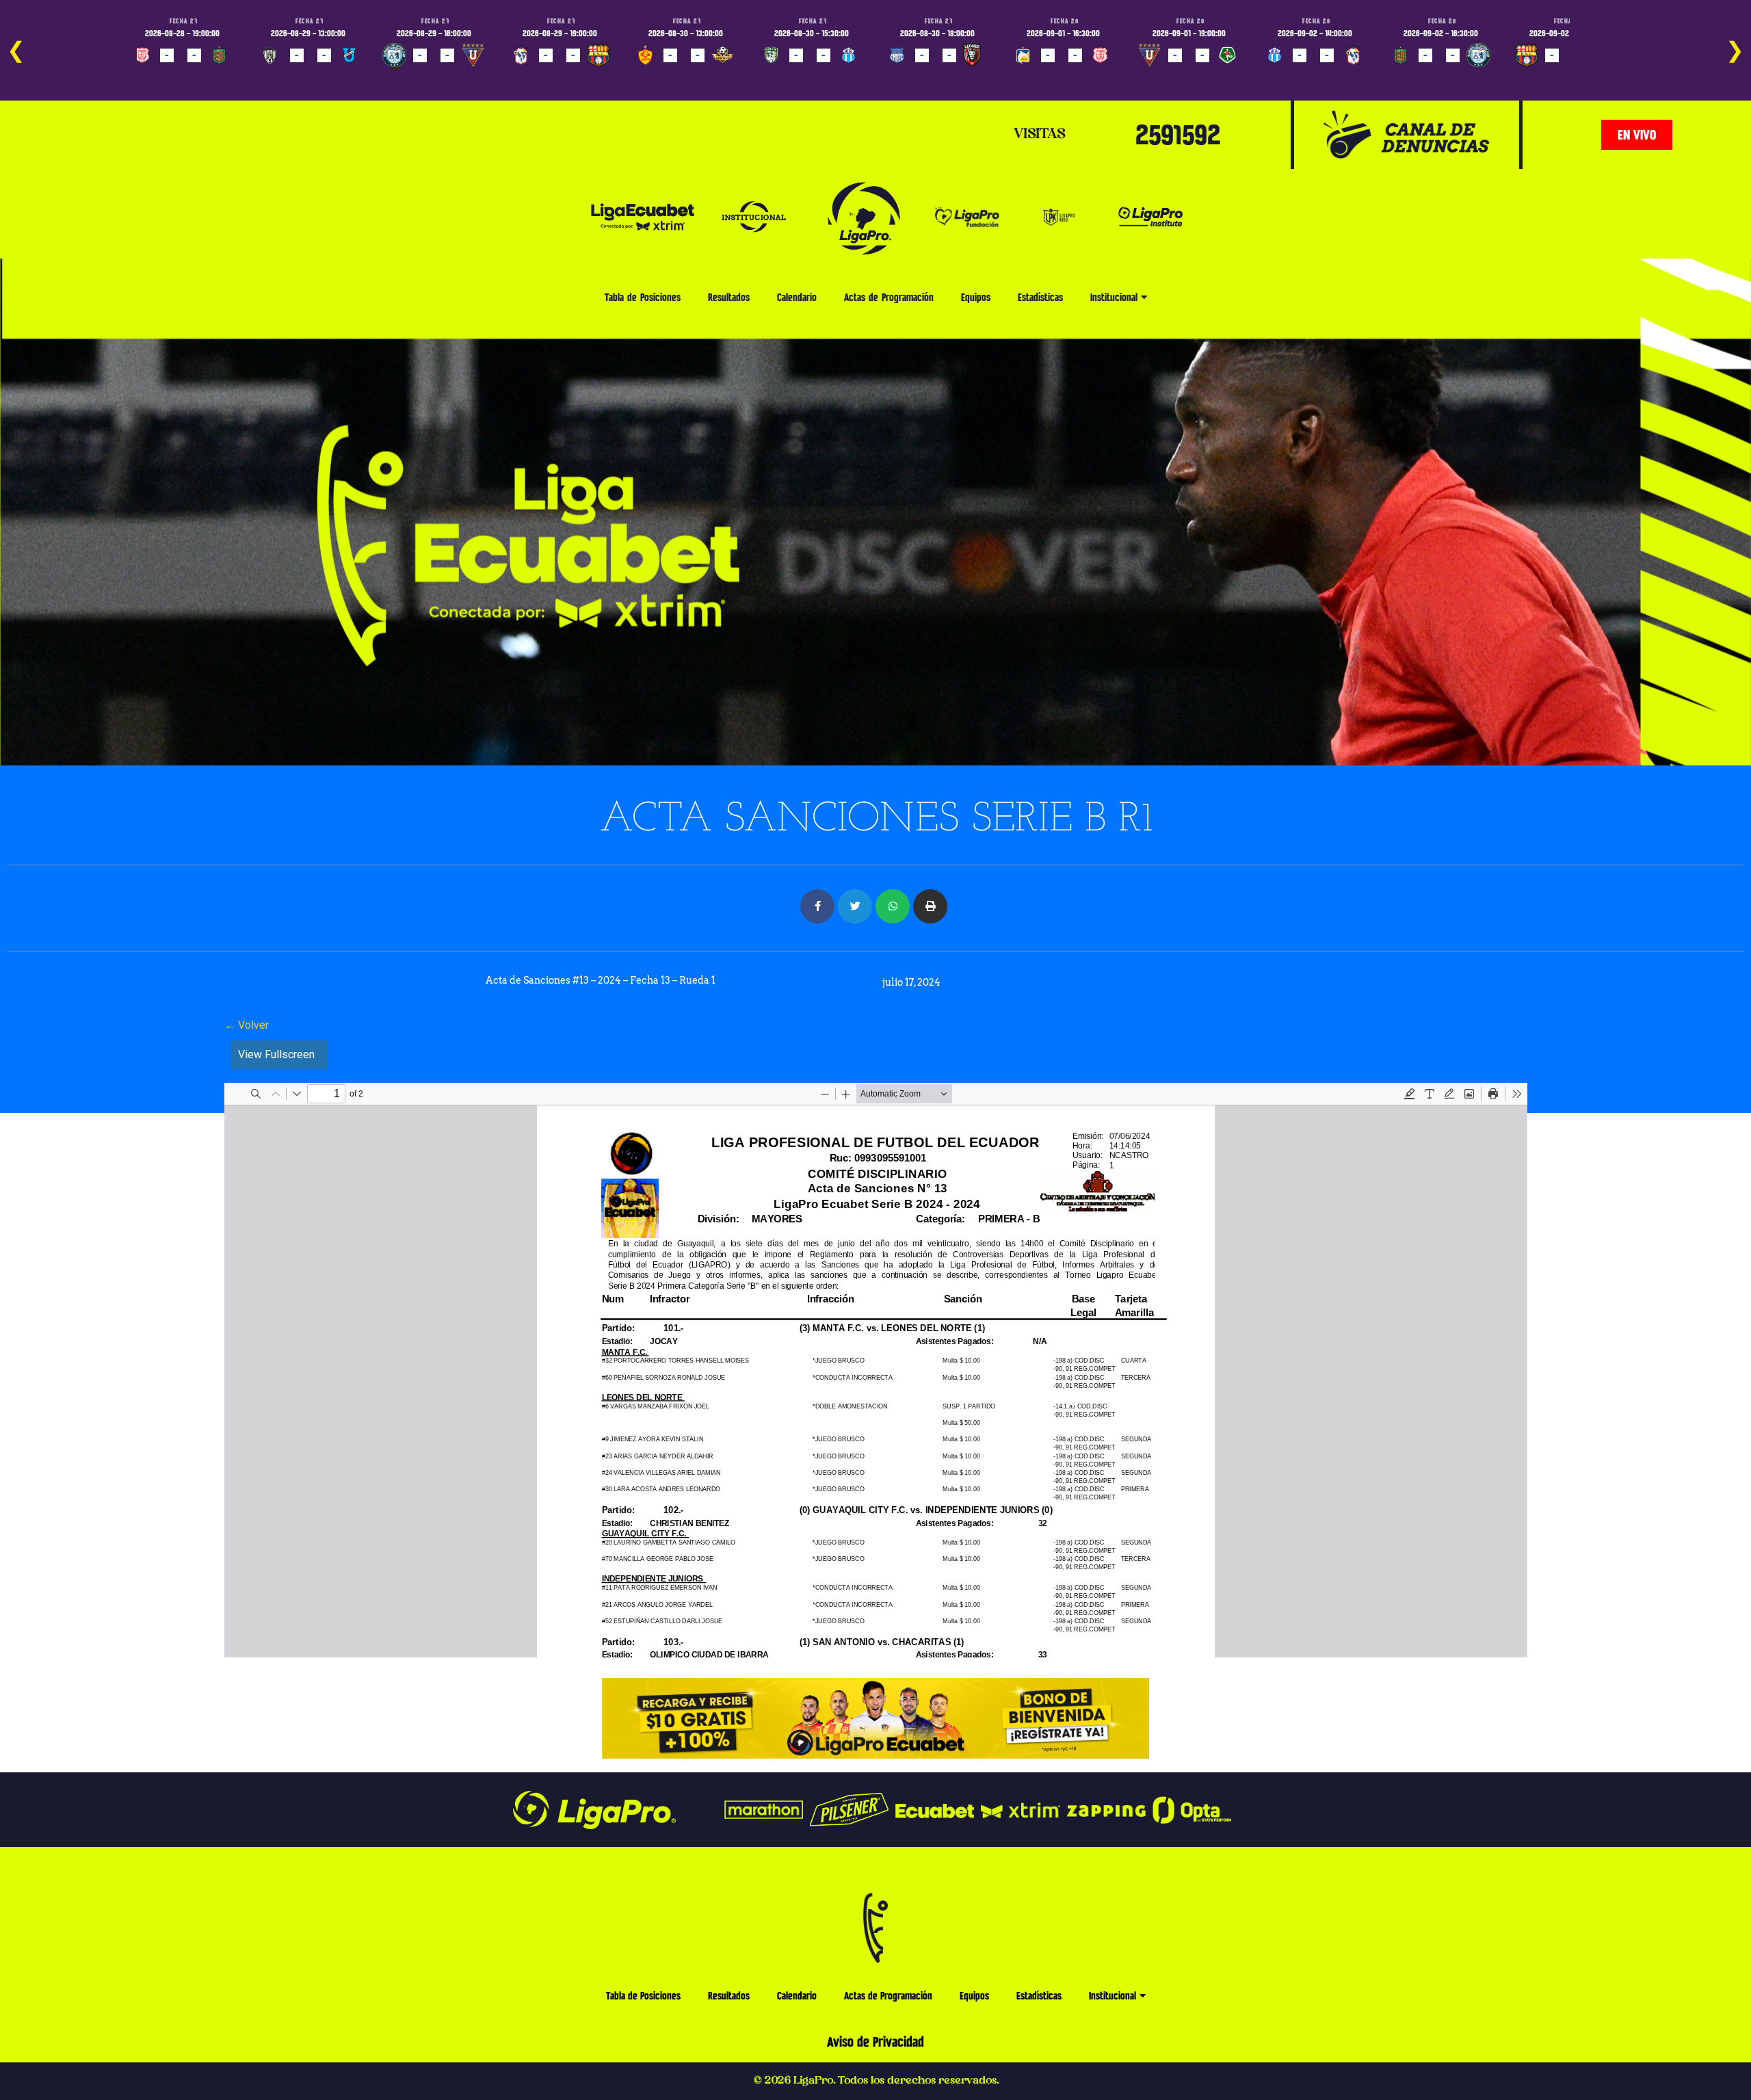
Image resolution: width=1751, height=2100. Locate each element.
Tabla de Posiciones (643, 297)
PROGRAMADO (165, 75)
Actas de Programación (889, 297)
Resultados (729, 297)
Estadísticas (1040, 297)
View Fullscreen (276, 1054)
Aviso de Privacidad (875, 2042)
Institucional (1114, 297)
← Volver (247, 1025)
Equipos (976, 297)
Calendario (797, 297)
